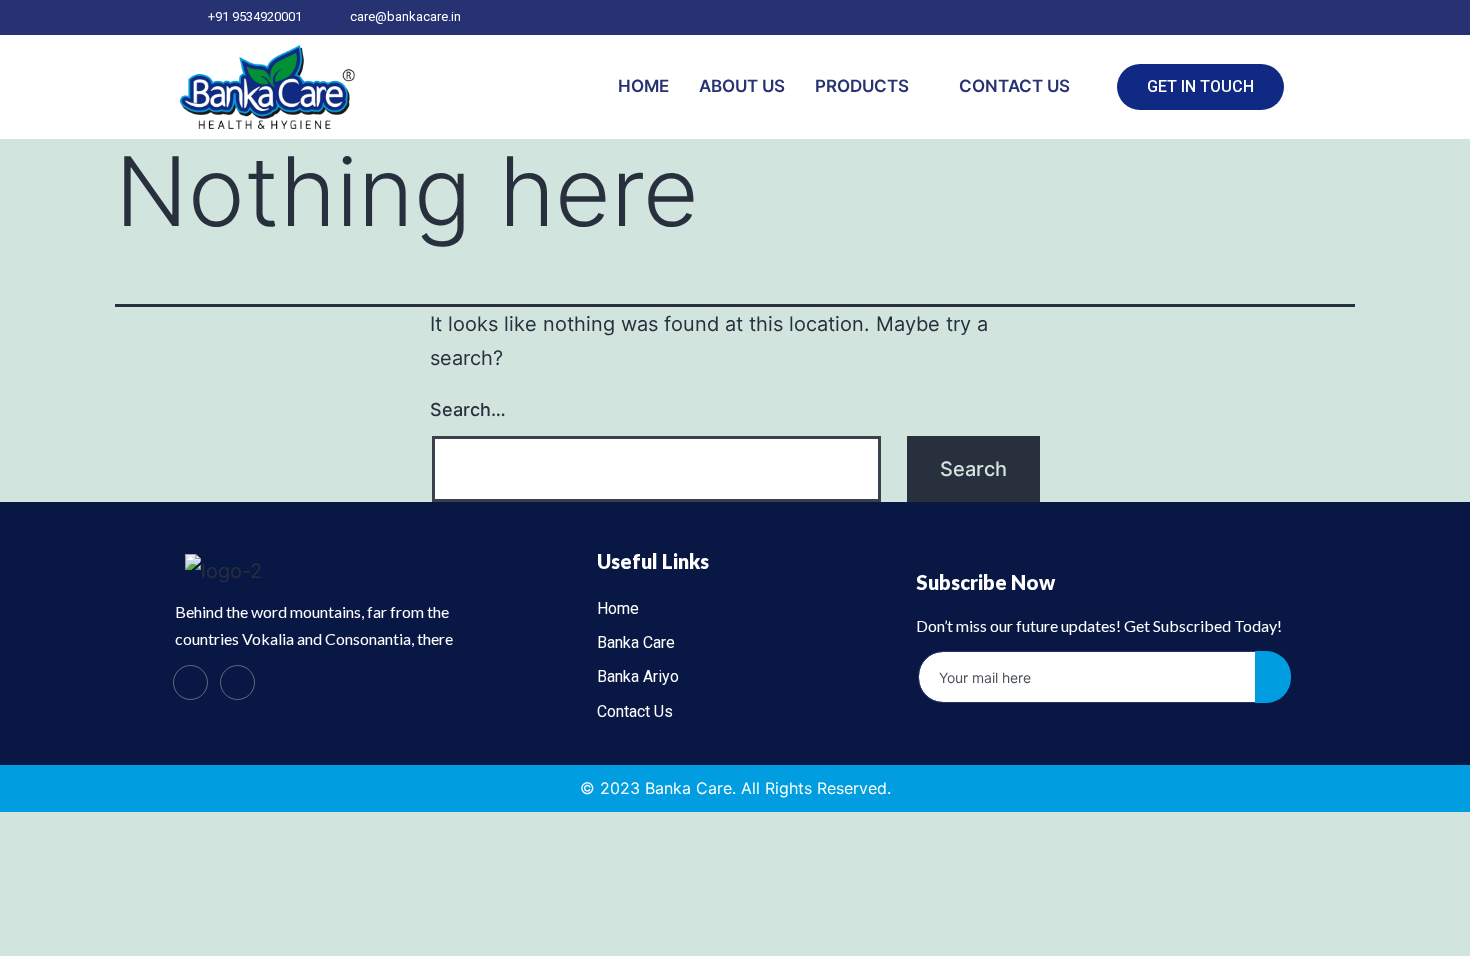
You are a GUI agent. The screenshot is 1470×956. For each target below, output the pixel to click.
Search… (468, 409)
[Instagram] (237, 682)
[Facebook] (190, 682)
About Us (742, 86)
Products (862, 86)
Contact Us (1014, 86)
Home (643, 86)
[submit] (1273, 677)
